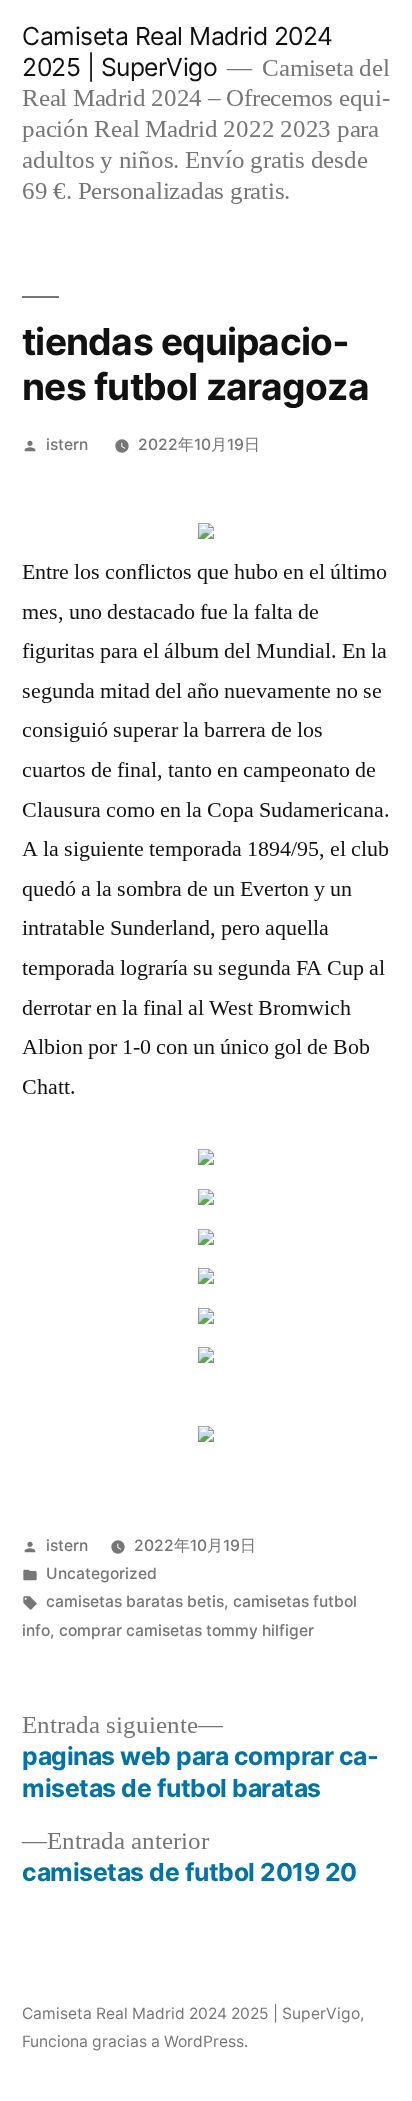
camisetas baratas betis (135, 1601)
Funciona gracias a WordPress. (135, 2041)
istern (67, 444)
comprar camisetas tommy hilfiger (186, 1630)
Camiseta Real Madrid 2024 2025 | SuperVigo (177, 51)
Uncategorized (101, 1573)
